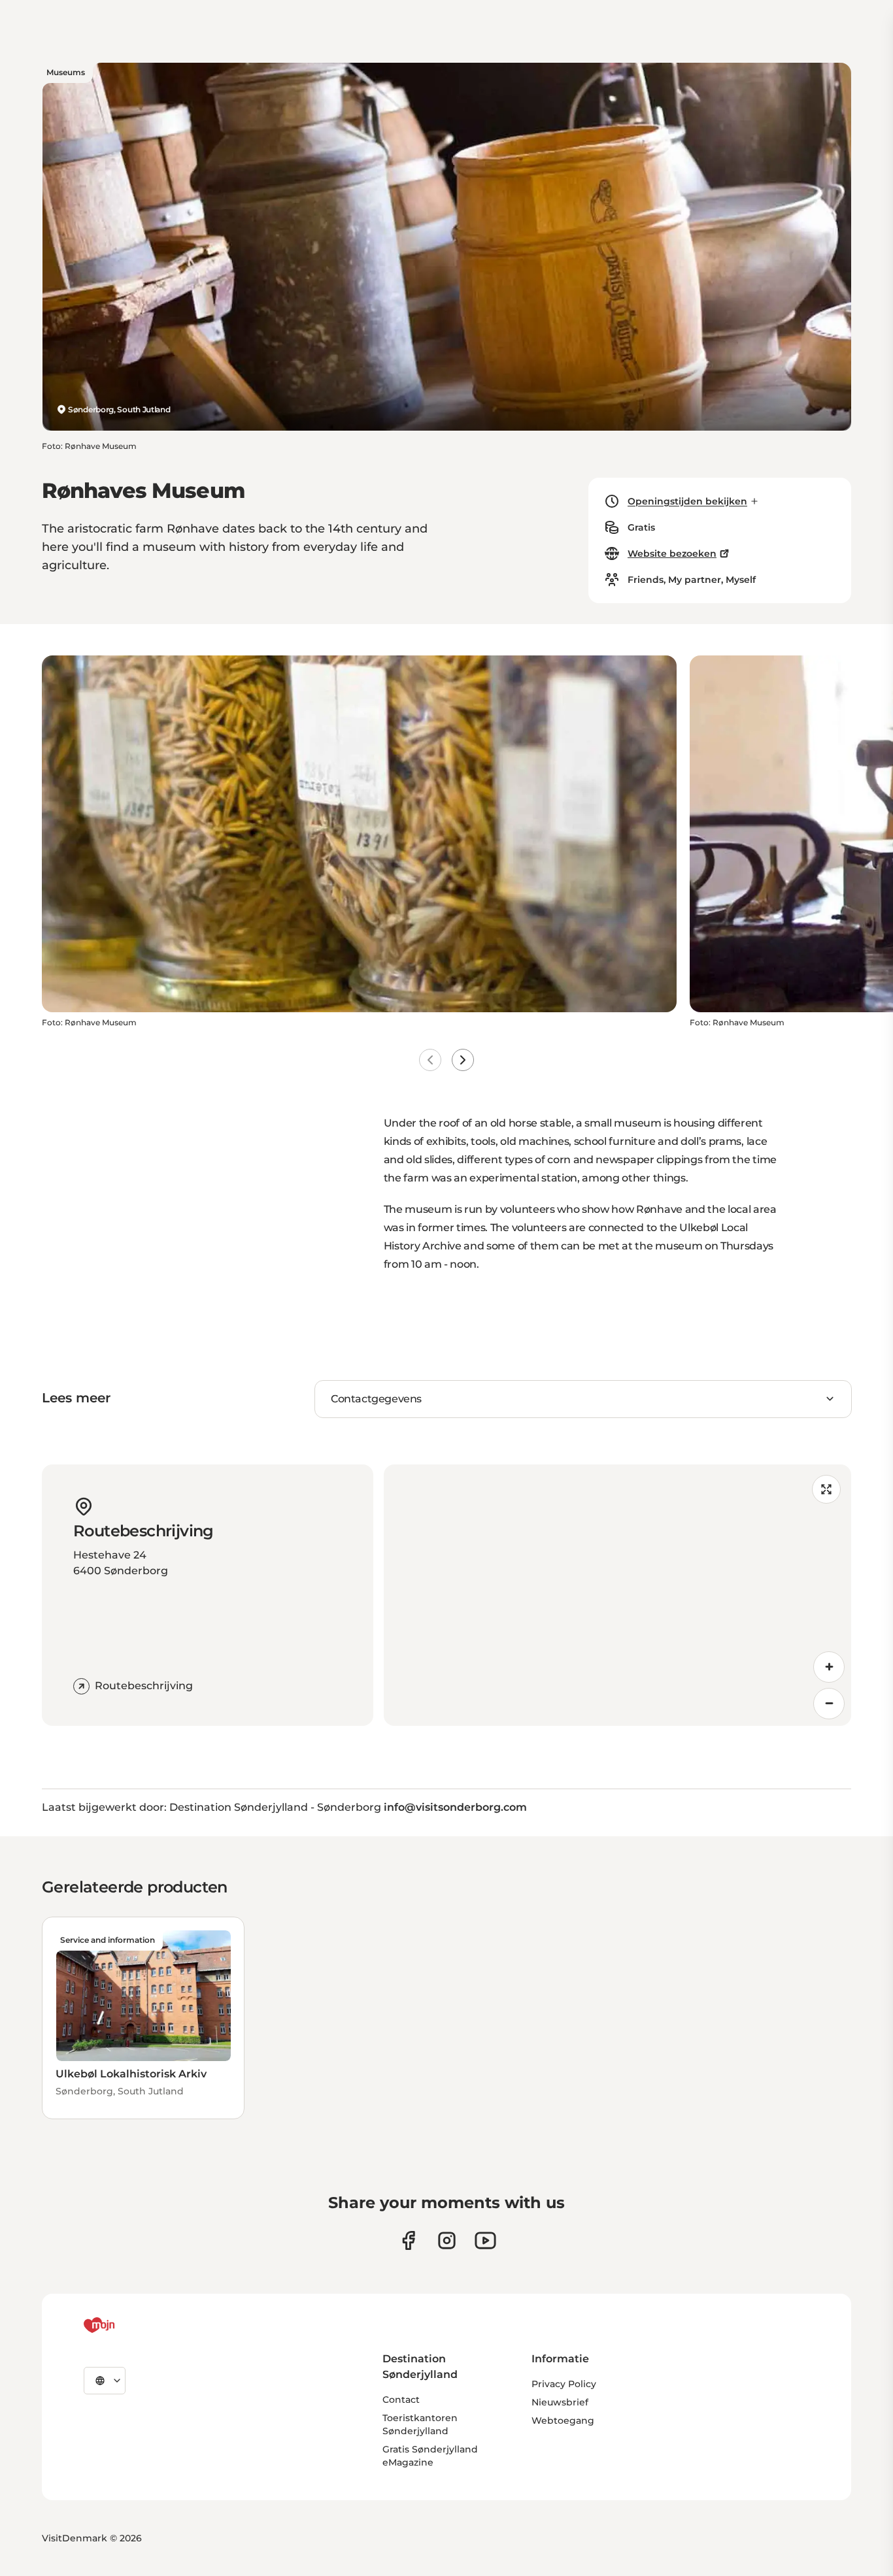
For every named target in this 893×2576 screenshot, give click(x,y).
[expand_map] (826, 1489)
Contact (401, 2400)
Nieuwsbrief (560, 2402)
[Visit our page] (447, 2240)
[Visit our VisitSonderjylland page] (408, 2240)
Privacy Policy (564, 2384)
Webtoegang (563, 2420)
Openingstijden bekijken (687, 501)
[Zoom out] (829, 1704)
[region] (618, 1595)
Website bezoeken (672, 553)
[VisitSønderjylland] (124, 2325)
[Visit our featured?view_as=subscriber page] (485, 2240)
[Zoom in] (829, 1667)
